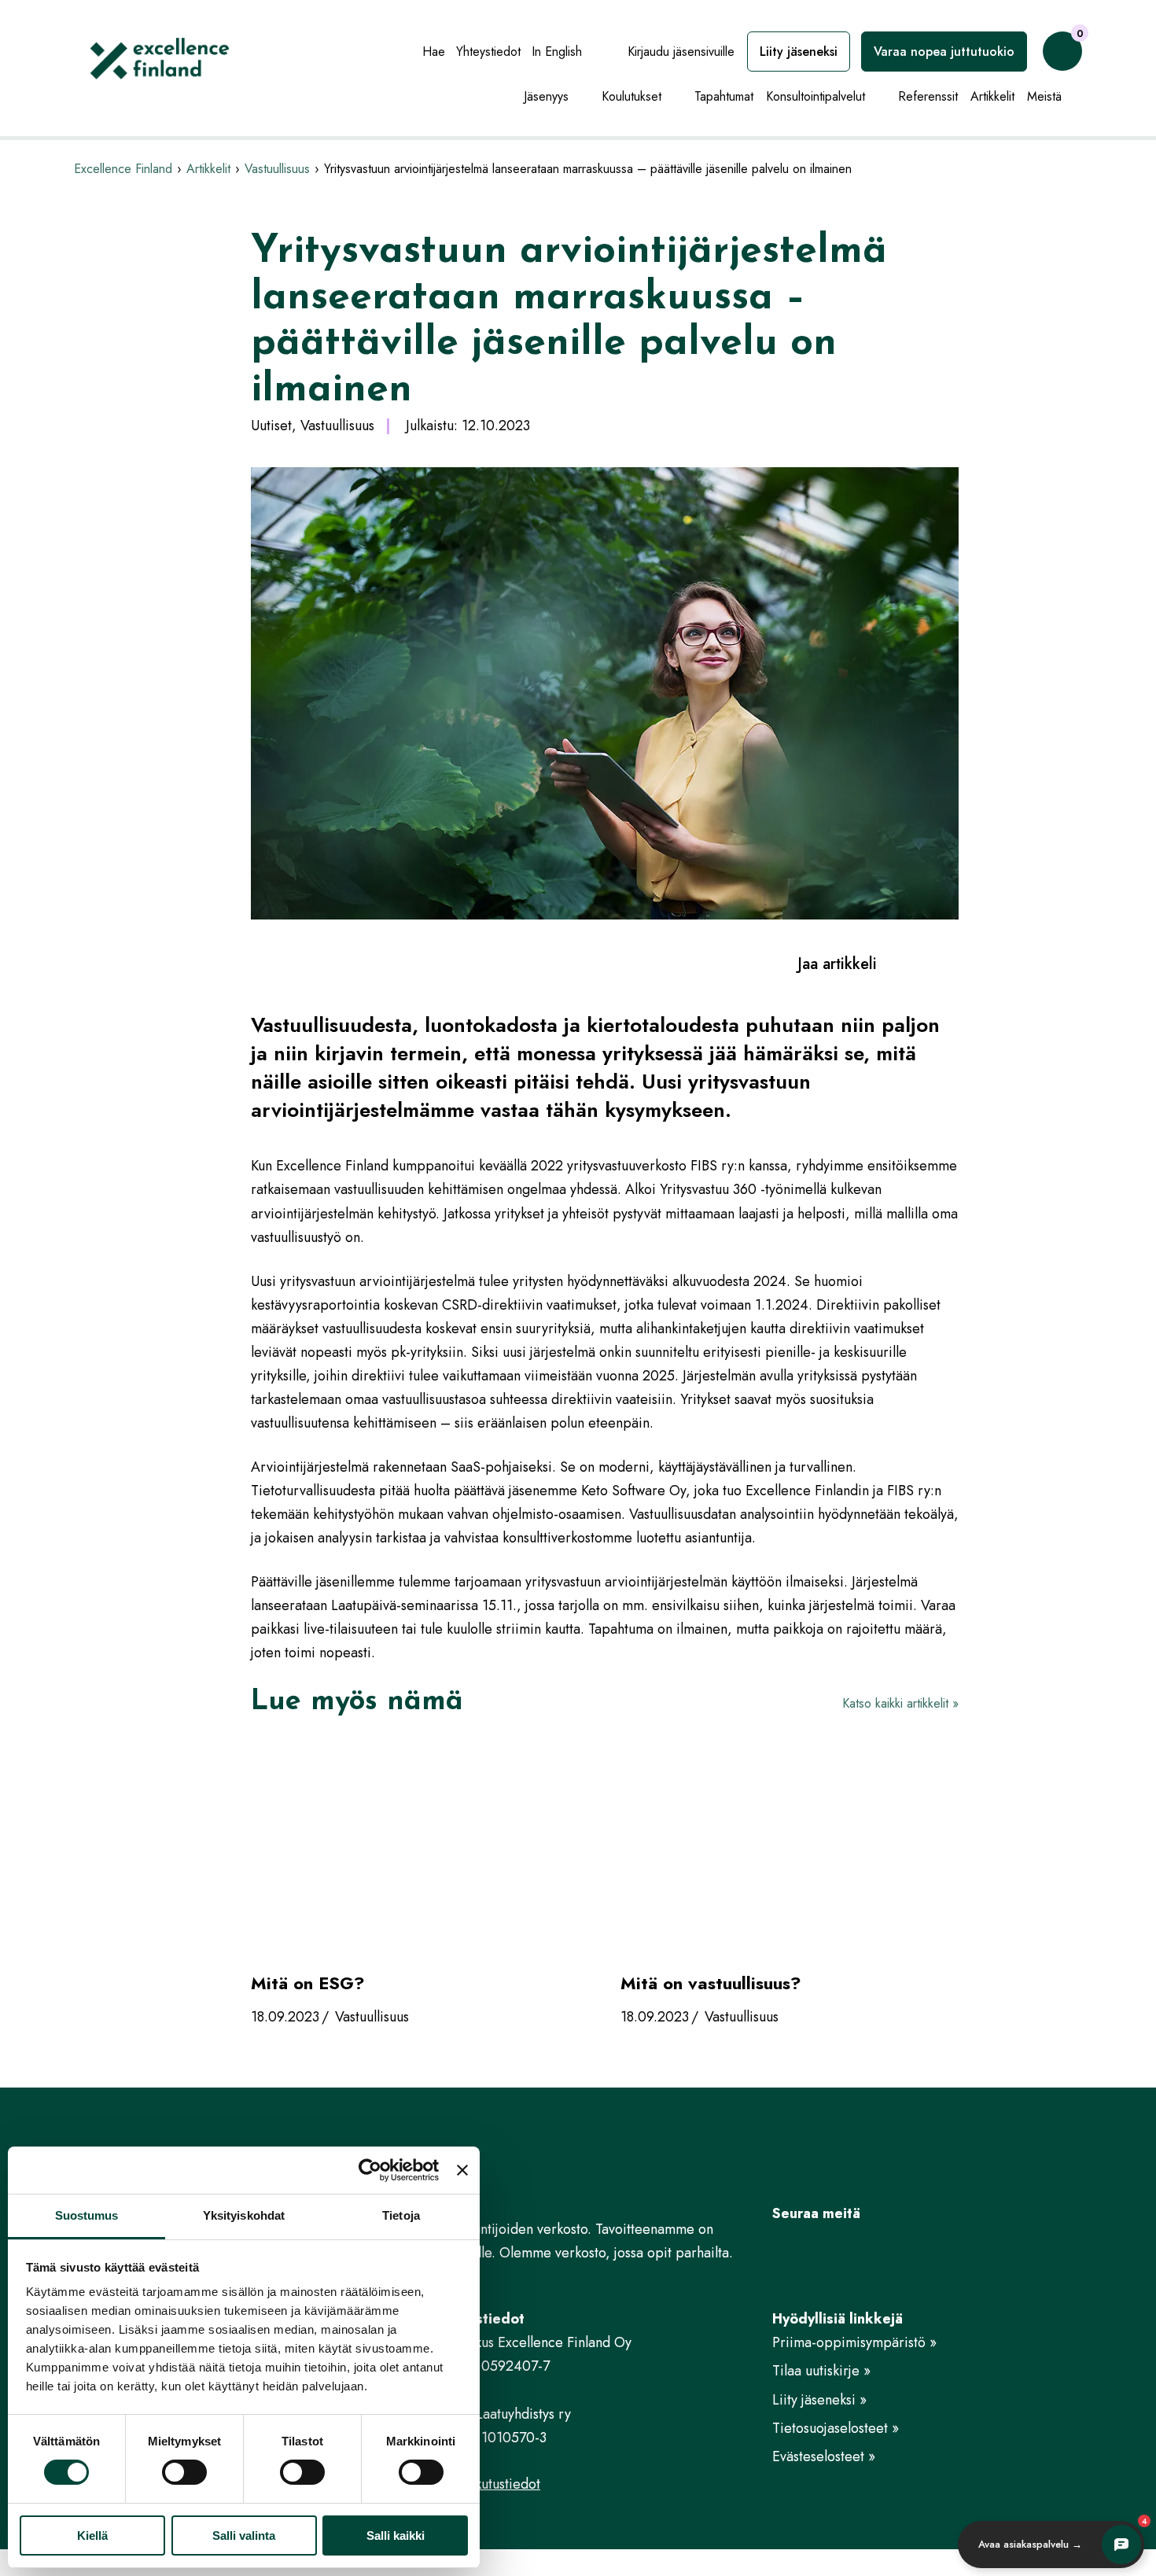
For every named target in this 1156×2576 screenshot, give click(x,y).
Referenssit (928, 96)
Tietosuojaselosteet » (836, 2428)
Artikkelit (992, 96)
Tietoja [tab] (401, 2215)
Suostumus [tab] (87, 2215)
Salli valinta (244, 2535)
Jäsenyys (546, 96)
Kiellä (92, 2535)
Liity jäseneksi (799, 52)
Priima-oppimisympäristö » (854, 2342)
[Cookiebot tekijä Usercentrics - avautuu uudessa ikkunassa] (370, 2170)
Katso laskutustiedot (482, 2484)
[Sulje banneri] (462, 2170)
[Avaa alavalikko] (581, 98)
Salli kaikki (396, 2535)
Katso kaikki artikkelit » (900, 1703)
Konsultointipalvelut (815, 96)
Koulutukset (631, 96)
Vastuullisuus (277, 169)
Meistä (1044, 96)
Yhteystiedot (488, 52)
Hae (434, 52)
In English (557, 52)
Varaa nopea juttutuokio (944, 52)
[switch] (184, 2472)
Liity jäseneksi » (819, 2400)
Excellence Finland (123, 169)
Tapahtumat (724, 96)
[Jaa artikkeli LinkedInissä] (924, 963)
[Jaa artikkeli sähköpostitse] (951, 963)
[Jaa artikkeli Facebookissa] (896, 963)
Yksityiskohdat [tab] (244, 2215)
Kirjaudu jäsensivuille (681, 52)
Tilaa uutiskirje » (821, 2371)
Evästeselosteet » (824, 2456)
